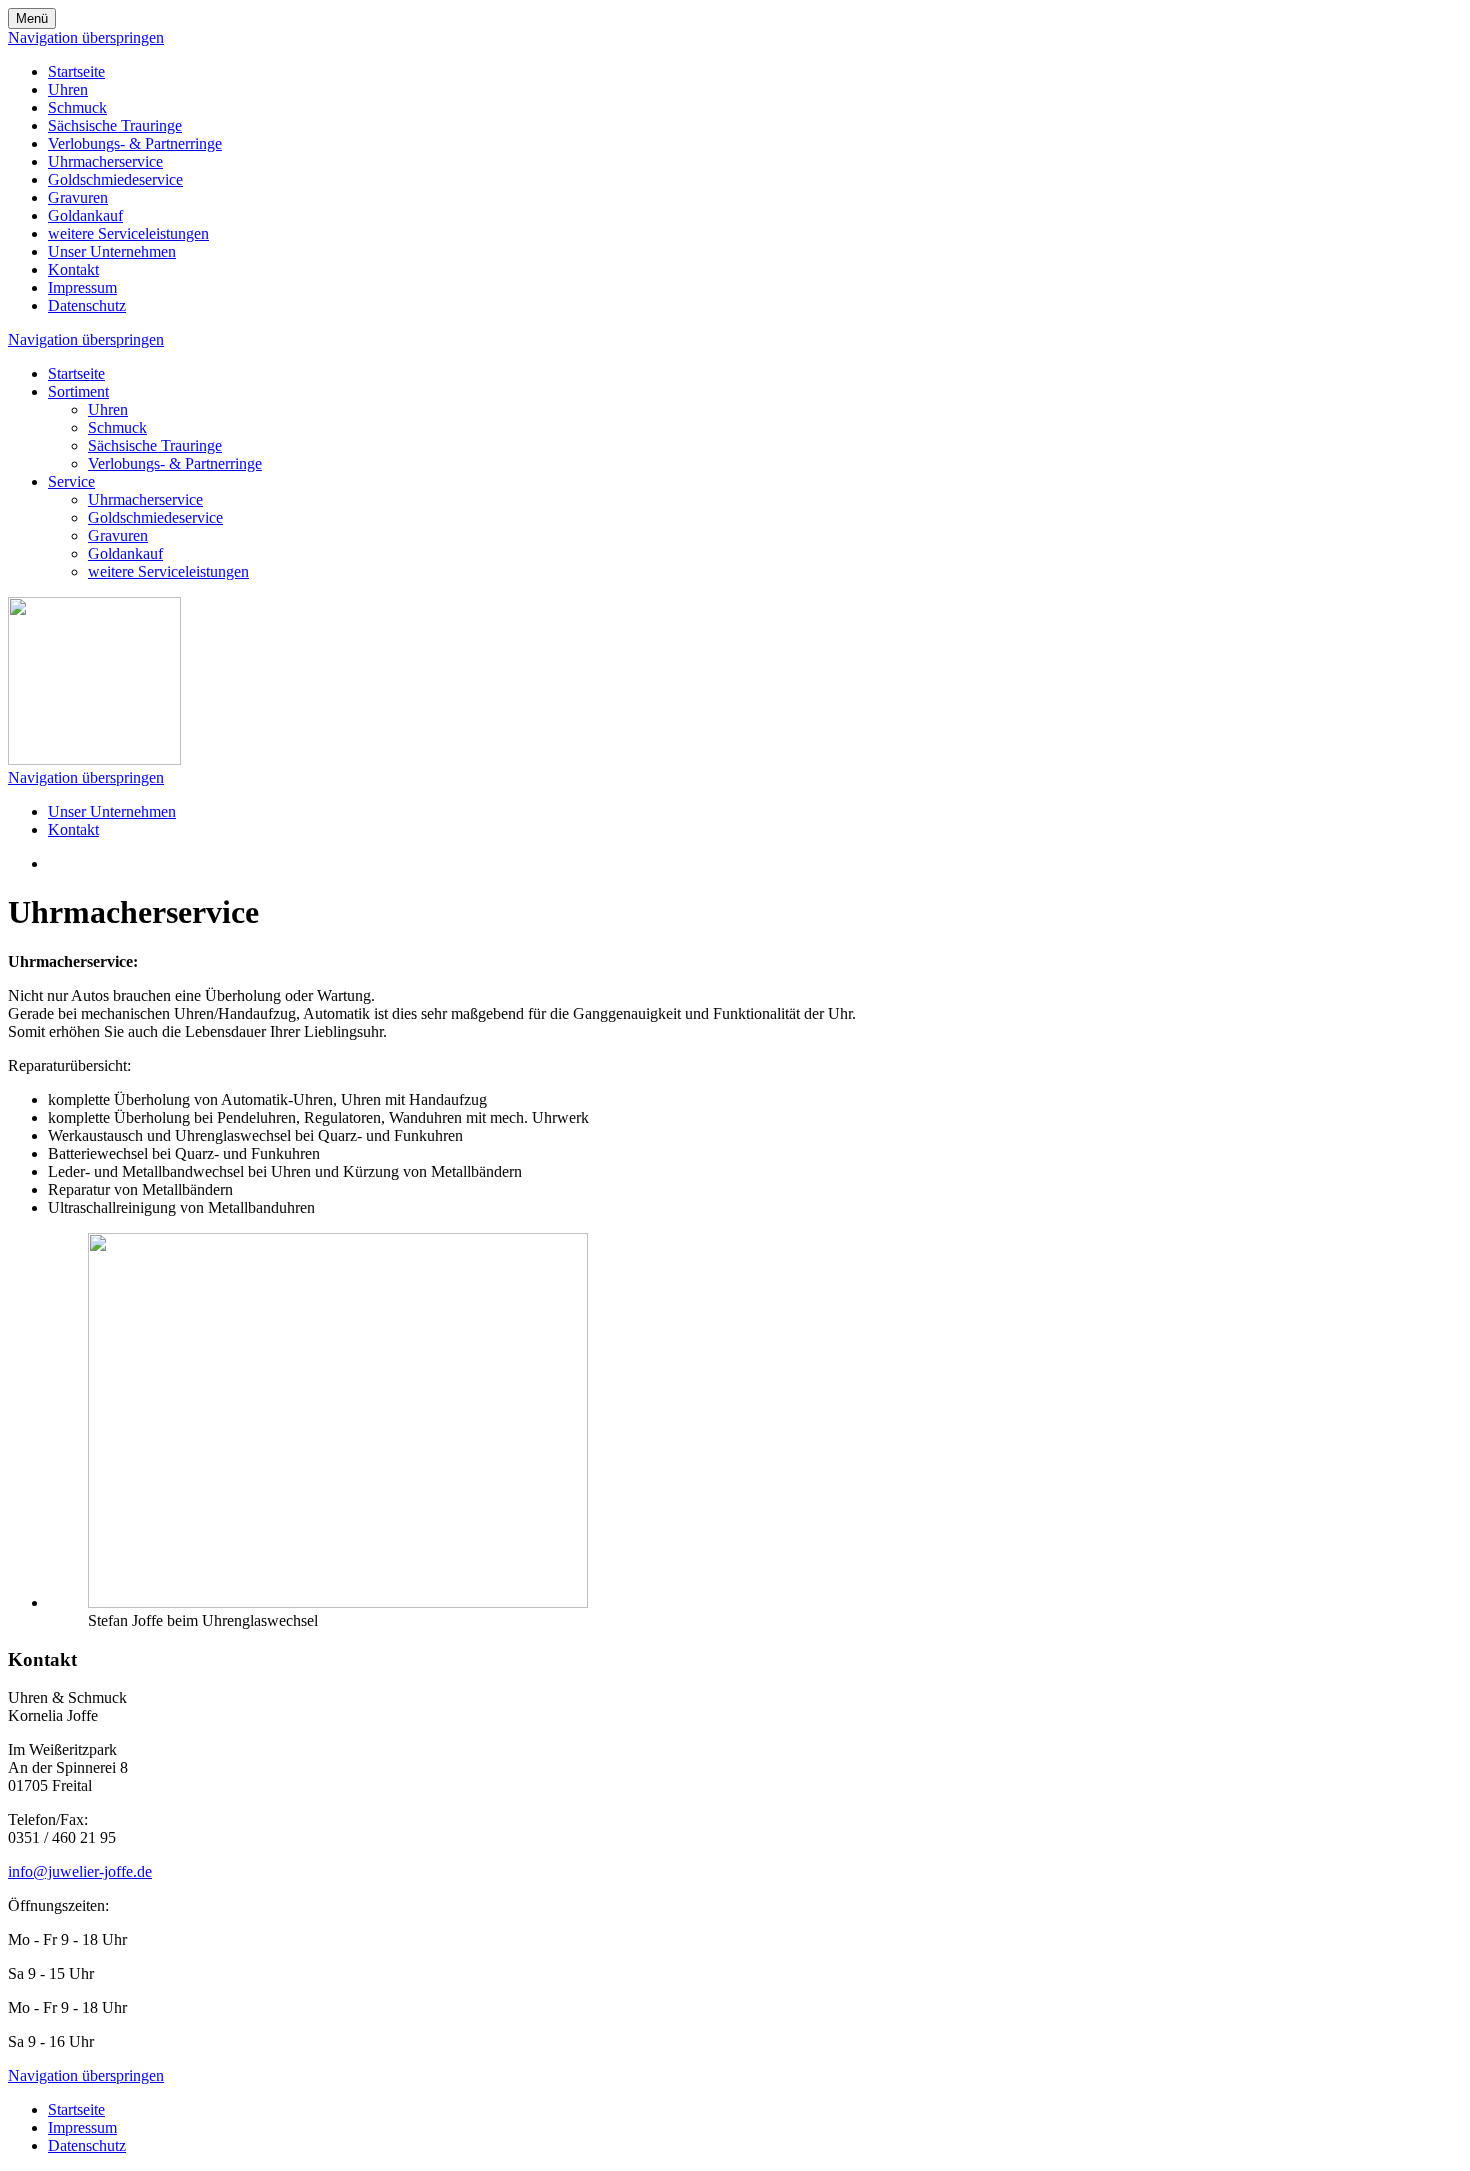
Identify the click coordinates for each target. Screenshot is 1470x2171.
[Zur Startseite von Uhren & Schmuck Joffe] (94, 759)
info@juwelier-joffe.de (80, 1871)
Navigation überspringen (86, 37)
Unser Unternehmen (112, 251)
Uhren (68, 89)
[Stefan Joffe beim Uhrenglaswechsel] (338, 1602)
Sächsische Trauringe (115, 125)
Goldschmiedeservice (115, 179)
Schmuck (77, 107)
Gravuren (78, 197)
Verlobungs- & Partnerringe (135, 143)
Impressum (82, 287)
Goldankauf (85, 215)
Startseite (76, 71)
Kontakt (73, 269)
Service (71, 481)
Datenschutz (87, 305)
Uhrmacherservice (105, 161)
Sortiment (78, 391)
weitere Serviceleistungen (128, 233)
